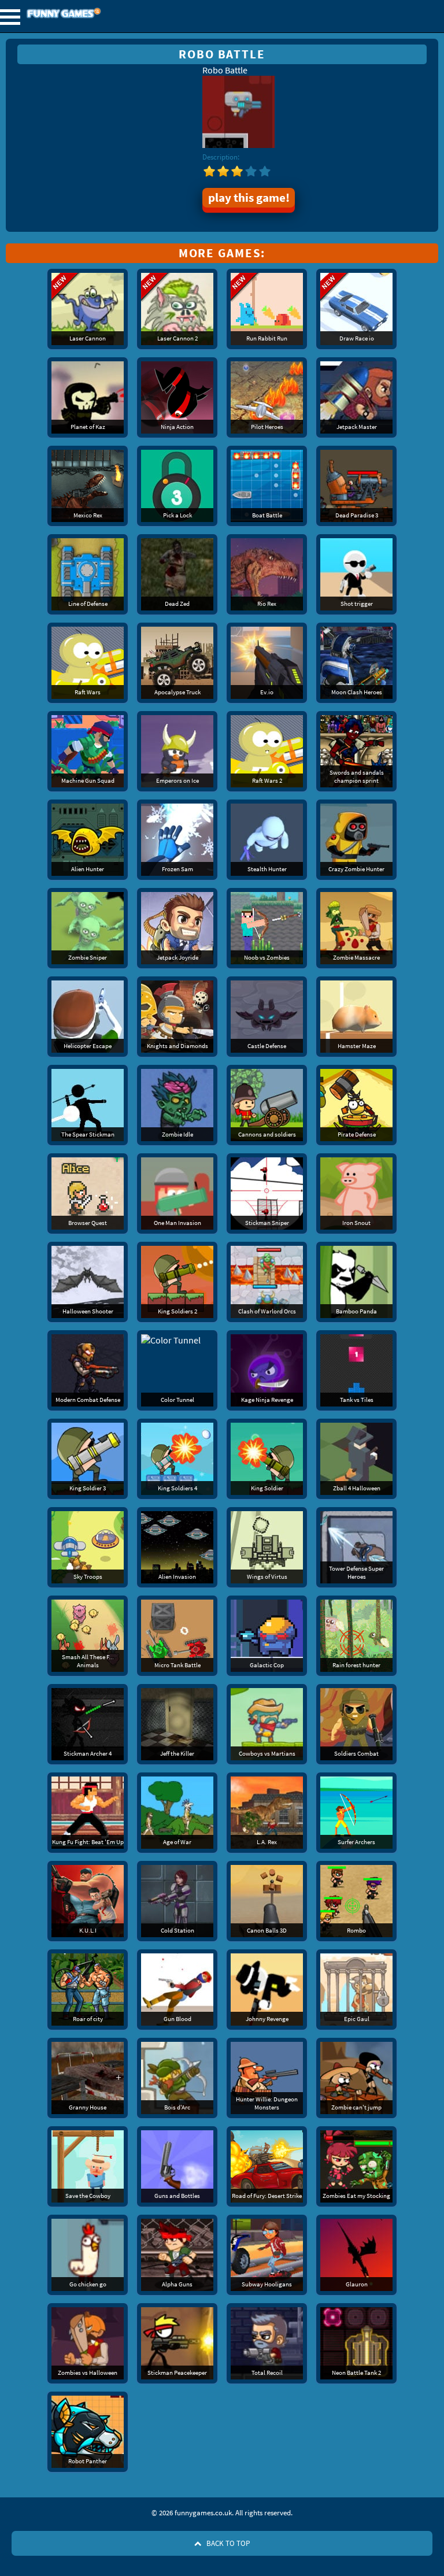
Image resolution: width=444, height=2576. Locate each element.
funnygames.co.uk (95, 14)
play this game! (249, 198)
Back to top (227, 2543)
